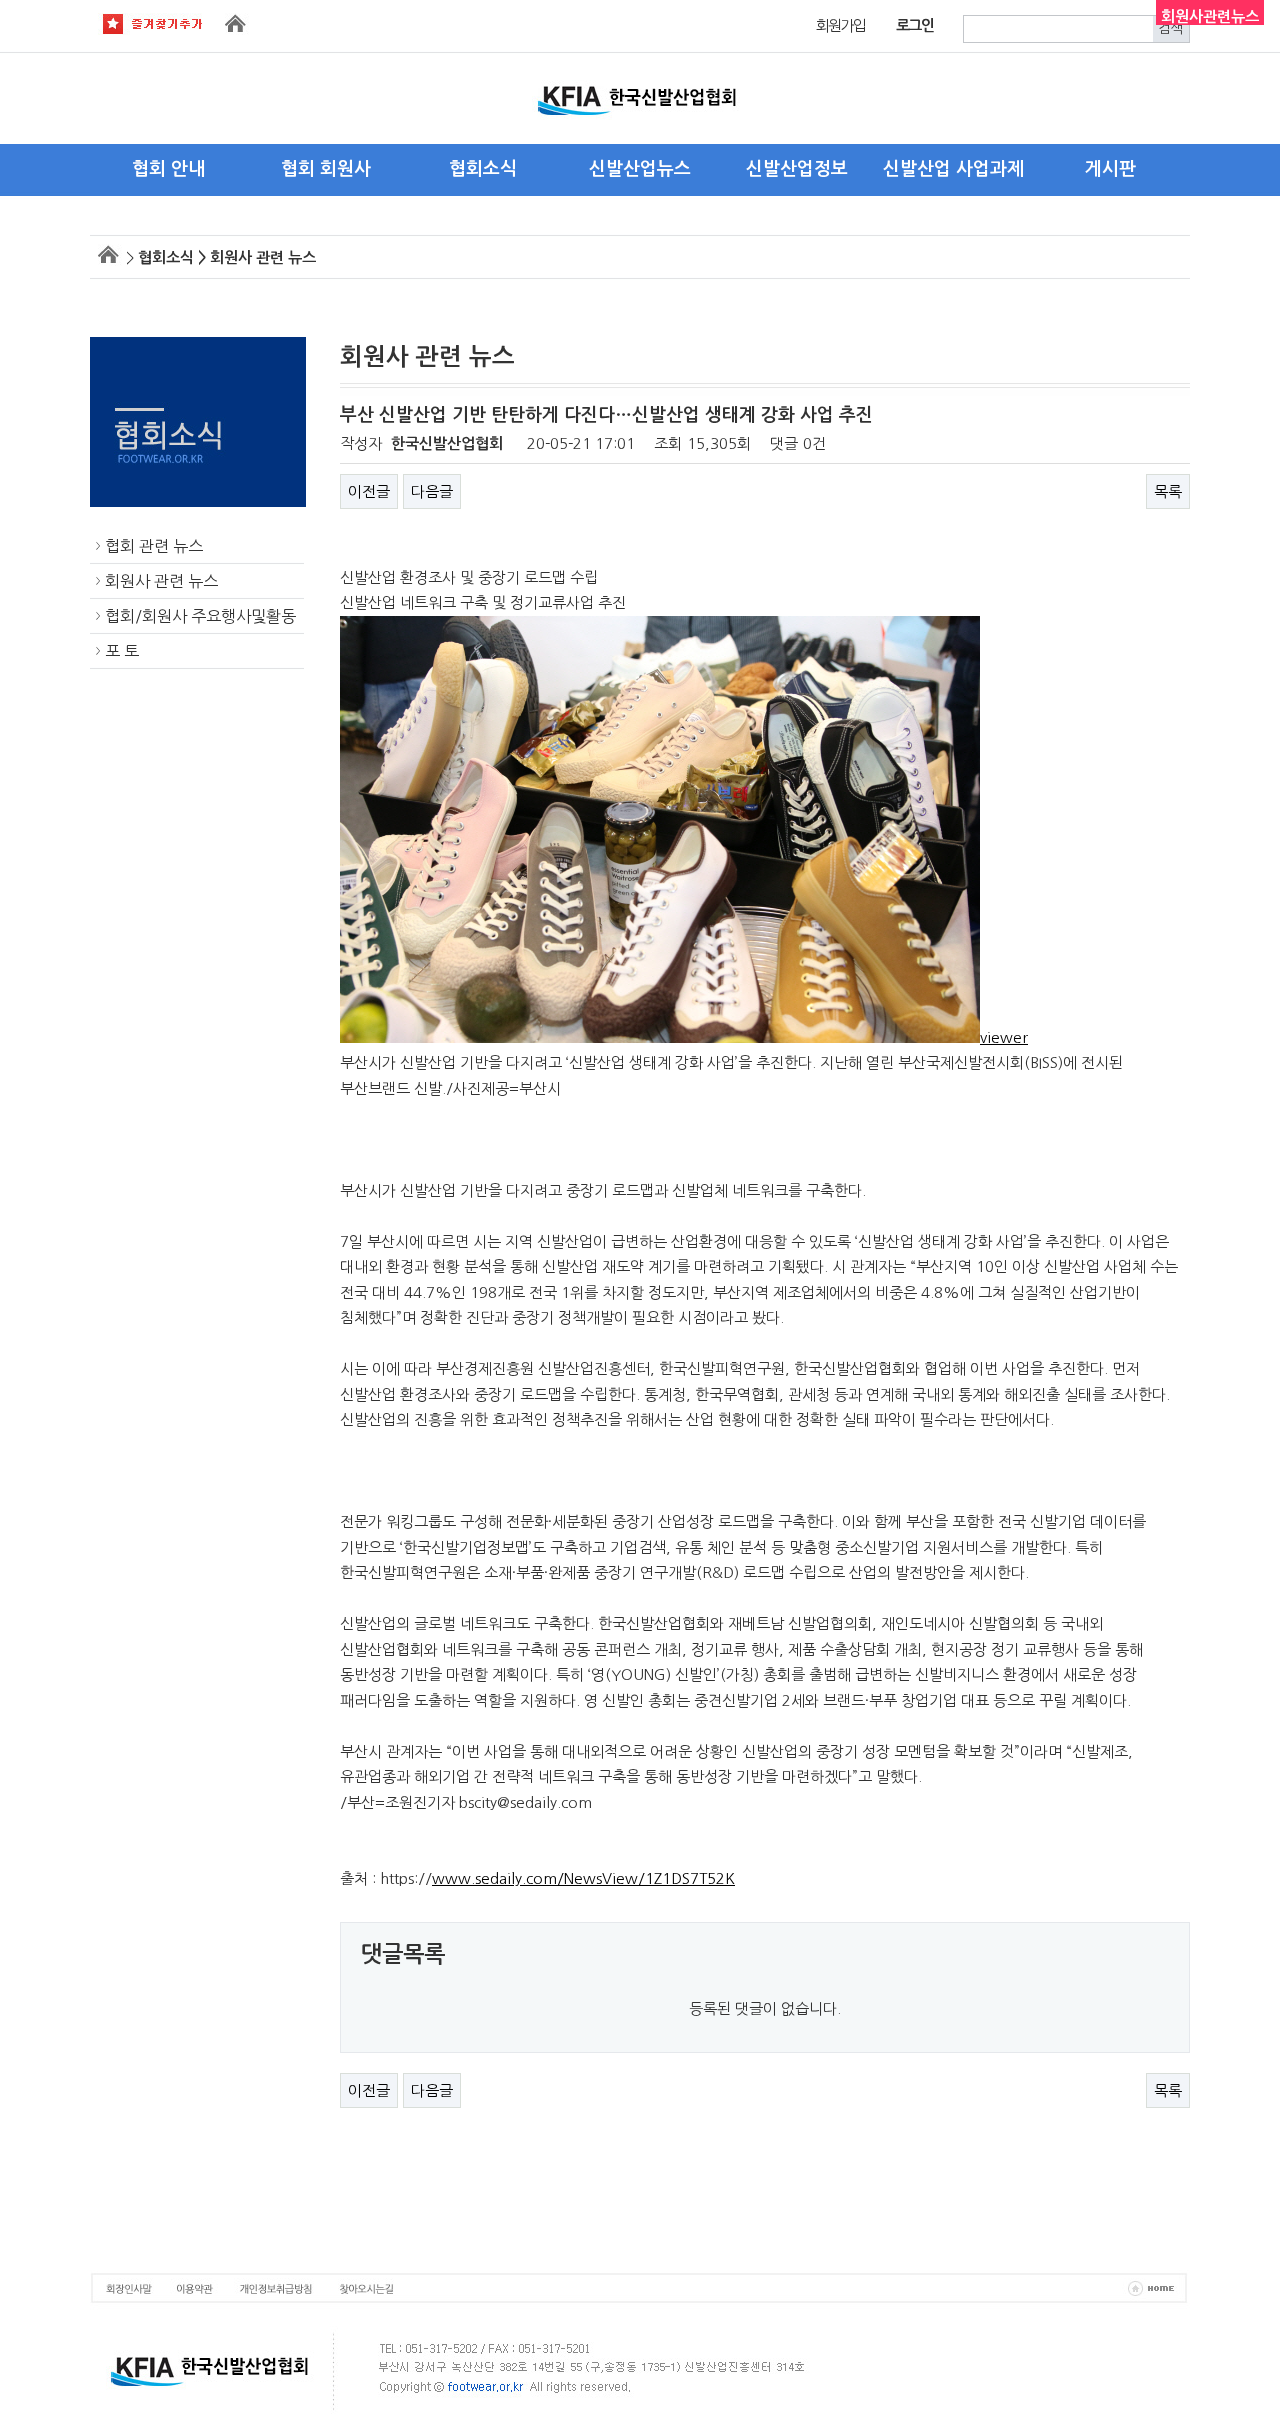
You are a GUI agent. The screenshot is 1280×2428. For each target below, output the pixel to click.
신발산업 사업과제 (953, 169)
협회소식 (483, 169)
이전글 (369, 491)
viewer (1004, 1037)
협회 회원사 (326, 169)
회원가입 (841, 25)
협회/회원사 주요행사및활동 (200, 616)
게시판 (1110, 169)
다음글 (432, 491)
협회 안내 (168, 169)
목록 (1168, 491)
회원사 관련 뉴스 (161, 581)
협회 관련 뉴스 (154, 546)
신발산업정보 (797, 169)
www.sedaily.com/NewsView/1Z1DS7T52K (583, 1878)
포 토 (122, 651)
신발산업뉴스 (640, 169)
